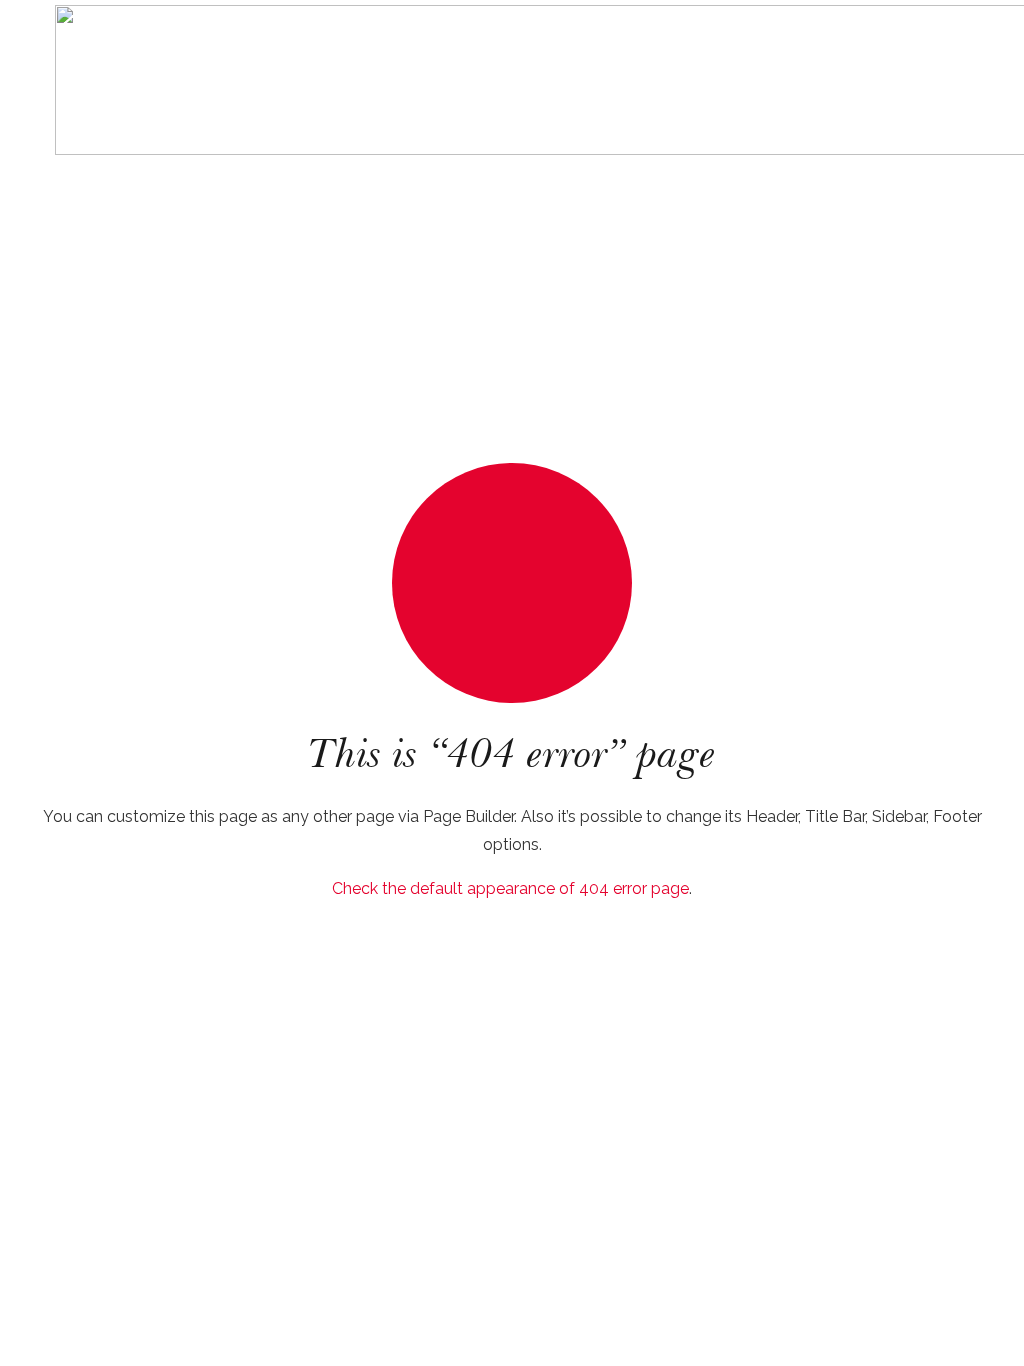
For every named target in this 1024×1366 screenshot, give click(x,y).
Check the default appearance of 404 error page (510, 888)
